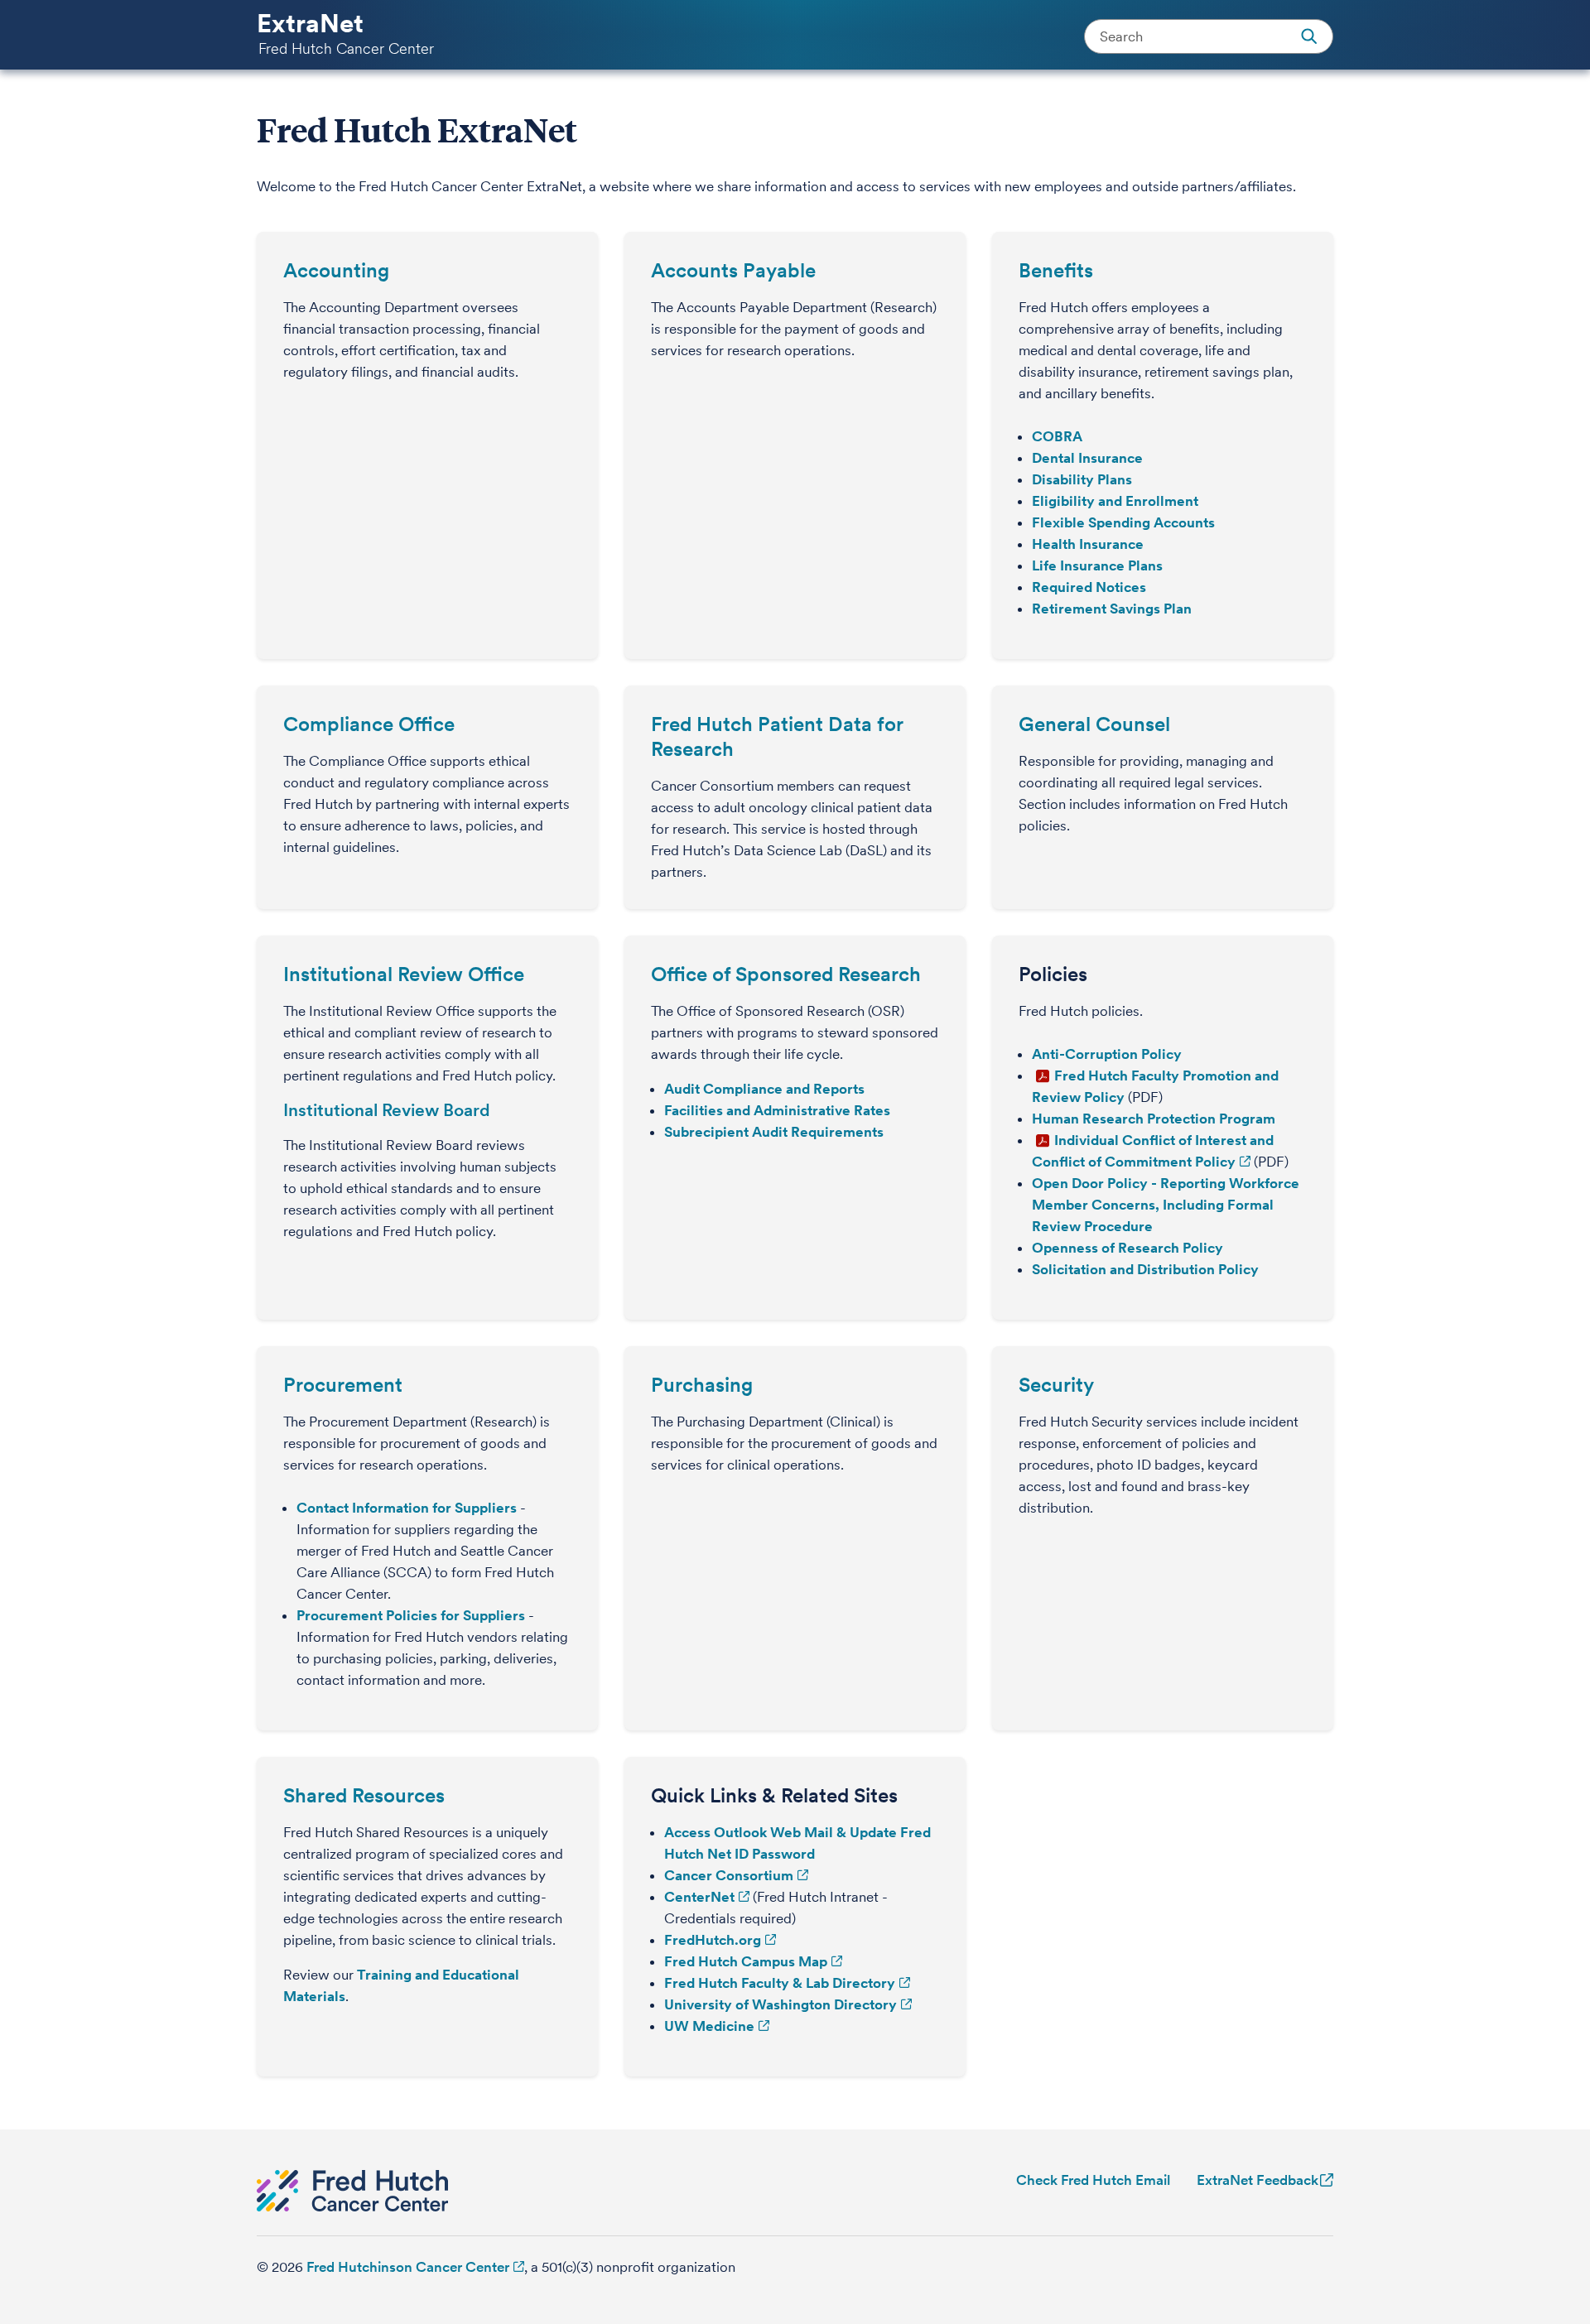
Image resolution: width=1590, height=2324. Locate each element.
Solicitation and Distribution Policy (1145, 1269)
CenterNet (699, 1897)
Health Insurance (1088, 544)
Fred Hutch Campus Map (746, 1961)
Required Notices (1089, 587)
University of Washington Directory (781, 2004)
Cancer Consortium (729, 1875)
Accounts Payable (733, 270)
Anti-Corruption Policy (1107, 1054)
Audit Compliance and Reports (764, 1089)
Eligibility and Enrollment (1115, 501)
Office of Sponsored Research (786, 974)
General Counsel (1094, 724)
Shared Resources (364, 1795)
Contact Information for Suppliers (407, 1508)
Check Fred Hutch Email (1093, 2180)
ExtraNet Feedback (1258, 2180)
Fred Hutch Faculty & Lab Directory (780, 1983)
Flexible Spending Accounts (1123, 522)
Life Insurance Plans (1097, 565)
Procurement (343, 1385)
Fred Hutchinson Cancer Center (408, 2267)
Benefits (1056, 270)
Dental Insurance (1087, 458)
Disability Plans (1082, 479)
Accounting (336, 270)
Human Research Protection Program (1154, 1119)
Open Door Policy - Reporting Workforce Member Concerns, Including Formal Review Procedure (1166, 1205)
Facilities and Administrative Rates (777, 1110)
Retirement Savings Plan (1112, 609)
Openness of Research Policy (1127, 1248)
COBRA (1057, 436)
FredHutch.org (713, 1940)
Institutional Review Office (404, 974)
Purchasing (702, 1385)
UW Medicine (709, 2026)
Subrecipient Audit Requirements (774, 1132)
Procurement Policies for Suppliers (411, 1615)
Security (1056, 1385)
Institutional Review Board (387, 1110)
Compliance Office (369, 724)
